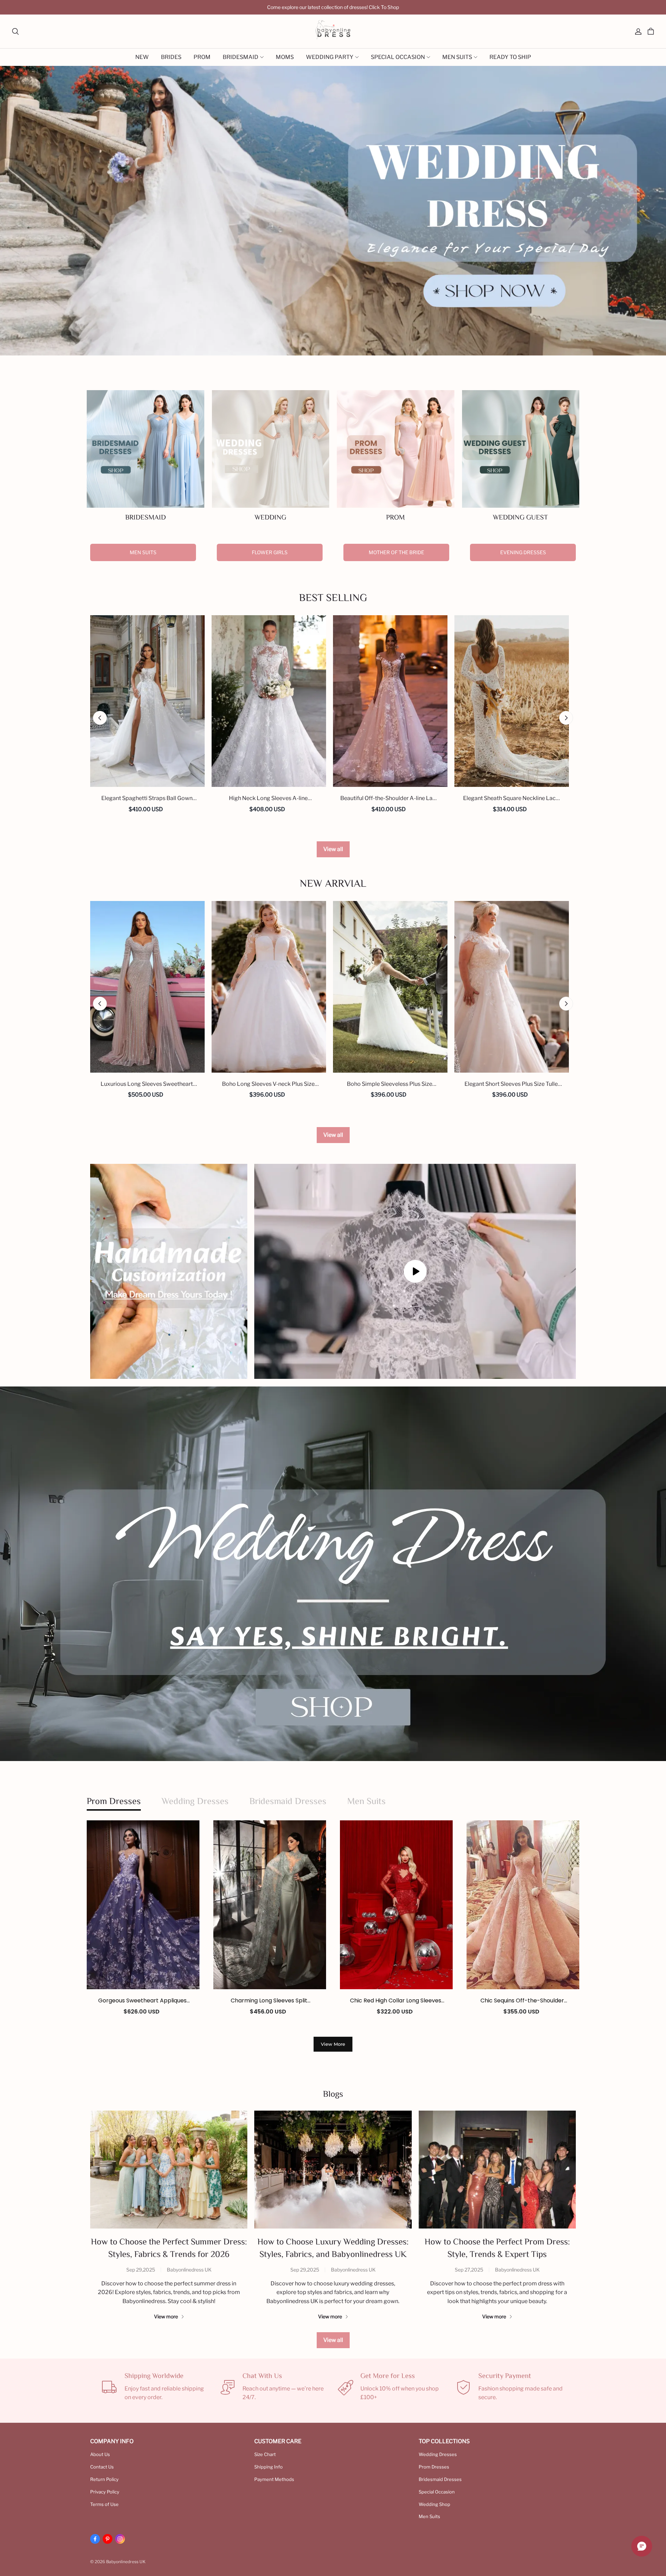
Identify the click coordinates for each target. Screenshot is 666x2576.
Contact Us (102, 2467)
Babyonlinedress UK (189, 2270)
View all (333, 849)
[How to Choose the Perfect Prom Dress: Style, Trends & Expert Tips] (497, 2170)
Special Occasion (437, 2492)
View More (333, 2044)
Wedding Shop (434, 2504)
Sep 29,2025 (141, 2270)
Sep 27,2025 (469, 2270)
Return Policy (104, 2479)
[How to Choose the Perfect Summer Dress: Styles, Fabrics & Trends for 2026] (169, 2170)
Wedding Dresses (438, 2454)
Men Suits (143, 552)
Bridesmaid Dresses (440, 2479)
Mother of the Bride (396, 552)
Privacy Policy (105, 2492)
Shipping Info (268, 2467)
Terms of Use (104, 2504)
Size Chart (265, 2454)
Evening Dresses (523, 552)
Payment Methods (274, 2479)
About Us (100, 2454)
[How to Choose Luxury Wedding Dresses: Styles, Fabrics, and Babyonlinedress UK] (333, 2170)
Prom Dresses (434, 2467)
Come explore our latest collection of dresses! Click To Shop (333, 7)
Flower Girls (270, 552)
